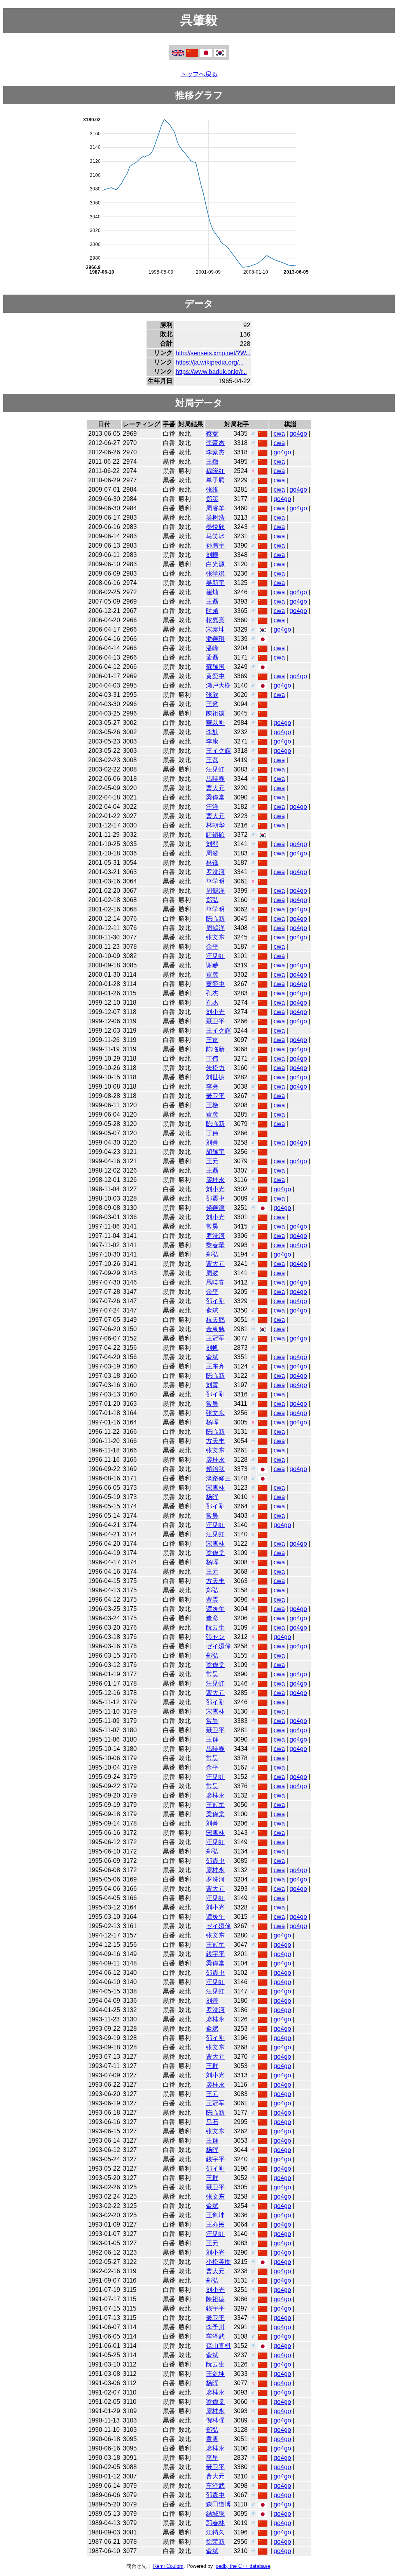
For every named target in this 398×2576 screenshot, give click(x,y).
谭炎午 (215, 1609)
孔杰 (212, 993)
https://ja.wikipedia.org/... (209, 362)
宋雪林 (215, 1488)
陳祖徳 (215, 713)
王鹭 (212, 704)
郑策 (212, 499)
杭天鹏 (215, 1320)
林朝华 (215, 825)
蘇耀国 (215, 667)
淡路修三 (218, 1478)
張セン (215, 1637)
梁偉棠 (215, 797)
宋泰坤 (215, 629)
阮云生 (215, 1627)
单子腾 (215, 480)
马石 (212, 2122)
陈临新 (215, 919)
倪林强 (215, 2420)
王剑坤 (215, 2215)
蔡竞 (212, 434)
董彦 (212, 975)
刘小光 (215, 1012)
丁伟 (212, 1058)
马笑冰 (215, 536)
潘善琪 (215, 639)
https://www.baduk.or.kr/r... (211, 372)
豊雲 (212, 1600)
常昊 (212, 1226)
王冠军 (215, 1338)
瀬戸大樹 (218, 685)
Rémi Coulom (168, 2566)
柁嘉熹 (215, 620)
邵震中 (215, 1198)
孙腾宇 (215, 545)
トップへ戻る (199, 74)
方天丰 (215, 1441)
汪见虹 (215, 769)
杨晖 (212, 1422)
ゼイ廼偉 (218, 1646)
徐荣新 (215, 2542)
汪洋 (212, 807)
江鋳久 (215, 2532)
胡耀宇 (215, 1152)
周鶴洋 (215, 891)
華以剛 (215, 723)
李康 (212, 741)
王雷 (212, 1040)
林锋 (212, 863)
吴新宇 (215, 583)
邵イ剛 (215, 1301)
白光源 (215, 564)
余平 (212, 947)
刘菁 (212, 1142)
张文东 (215, 937)
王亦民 (215, 2224)
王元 (212, 1161)
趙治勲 (215, 1469)
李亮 (212, 1086)
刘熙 (212, 844)
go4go (298, 434)
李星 (212, 2458)
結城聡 (215, 2514)
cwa (279, 434)
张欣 (212, 695)
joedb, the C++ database (242, 2566)
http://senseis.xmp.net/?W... (213, 353)
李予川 (215, 2327)
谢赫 (212, 965)
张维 (212, 490)
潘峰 (212, 648)
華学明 (215, 881)
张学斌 (215, 573)
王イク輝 (218, 751)
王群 (212, 1739)
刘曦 (212, 555)
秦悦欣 (215, 527)
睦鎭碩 (215, 835)
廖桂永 (215, 1180)
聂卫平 (215, 1021)
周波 (212, 853)
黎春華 (215, 1245)
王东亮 (215, 1366)
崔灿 (212, 592)
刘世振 (215, 1077)
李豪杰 (215, 443)
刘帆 (212, 1348)
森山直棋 (218, 2346)
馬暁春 (215, 779)
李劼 (212, 732)
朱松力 (215, 1068)
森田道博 (218, 2504)
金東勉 (215, 1329)
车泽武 (215, 2336)
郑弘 (212, 900)
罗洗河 (215, 872)
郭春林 (215, 2523)
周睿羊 (215, 508)
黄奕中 (215, 676)
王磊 (212, 601)
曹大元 (215, 788)
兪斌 (212, 1310)
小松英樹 (218, 2262)
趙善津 (215, 1208)
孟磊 (212, 657)
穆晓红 (215, 471)
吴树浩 (215, 517)
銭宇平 (215, 1954)
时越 (212, 611)
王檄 (212, 462)
